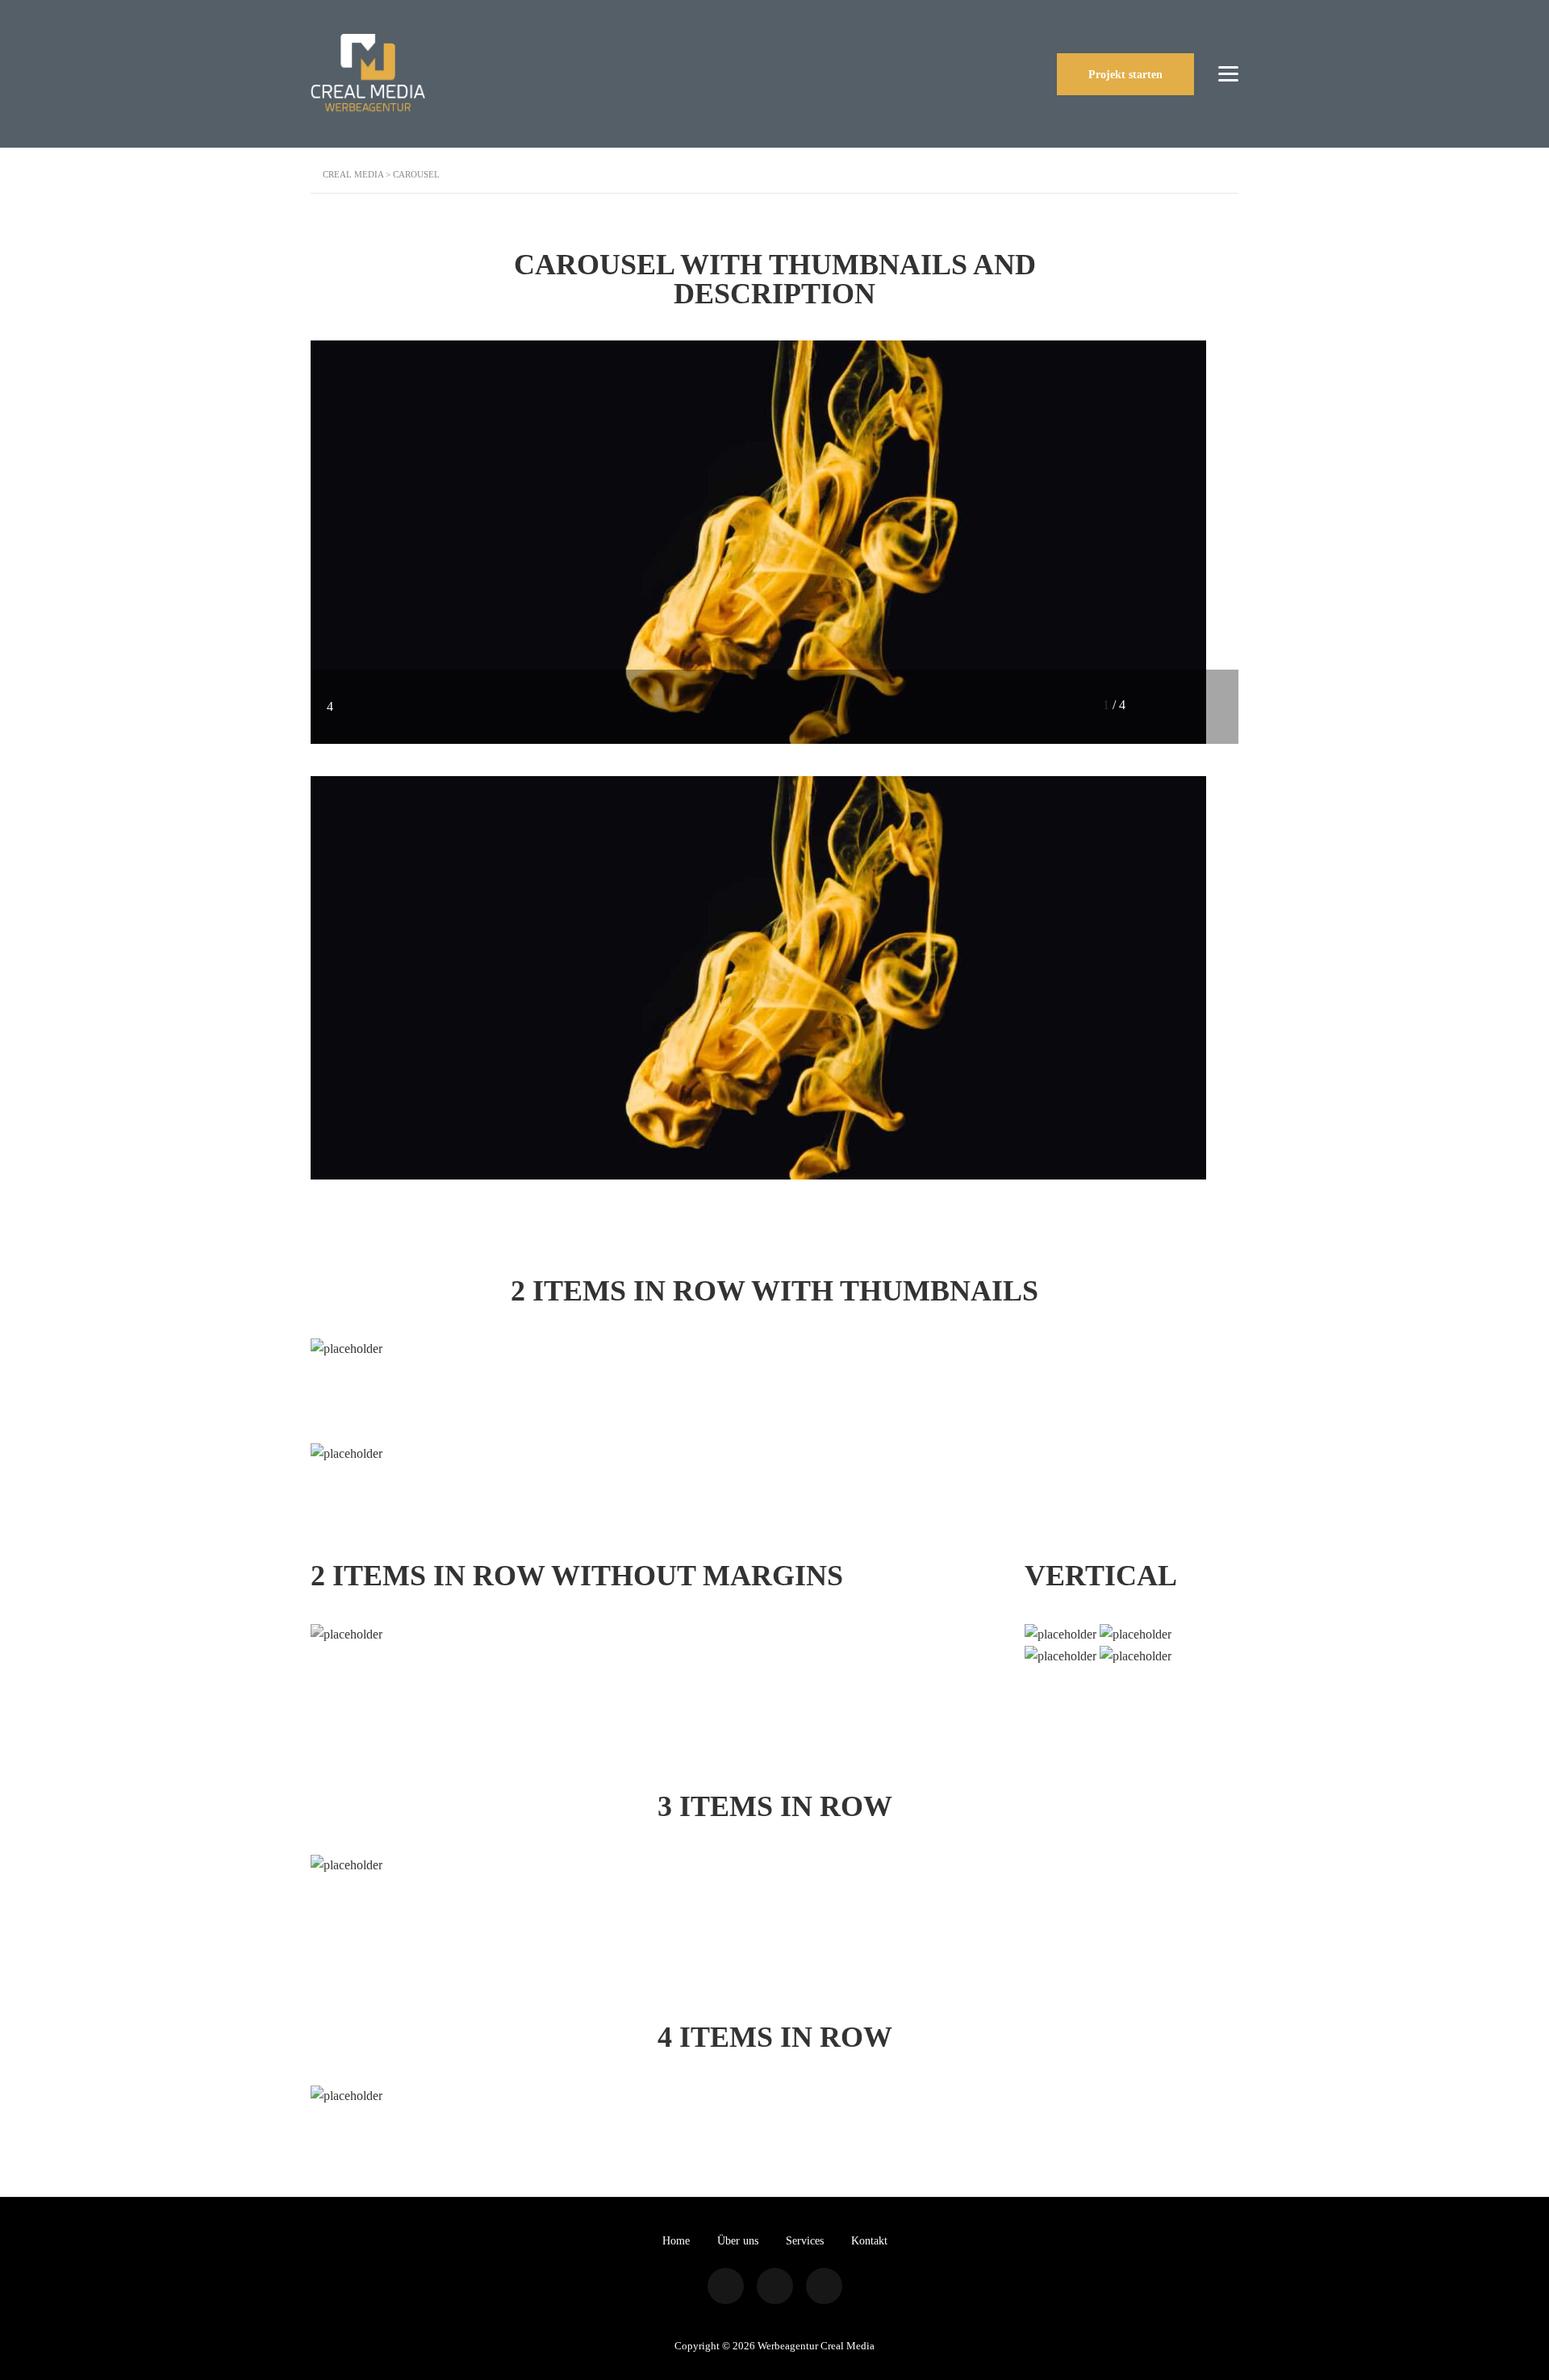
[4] (758, 541)
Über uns (738, 2241)
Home (676, 2241)
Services (805, 2241)
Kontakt (869, 2241)
